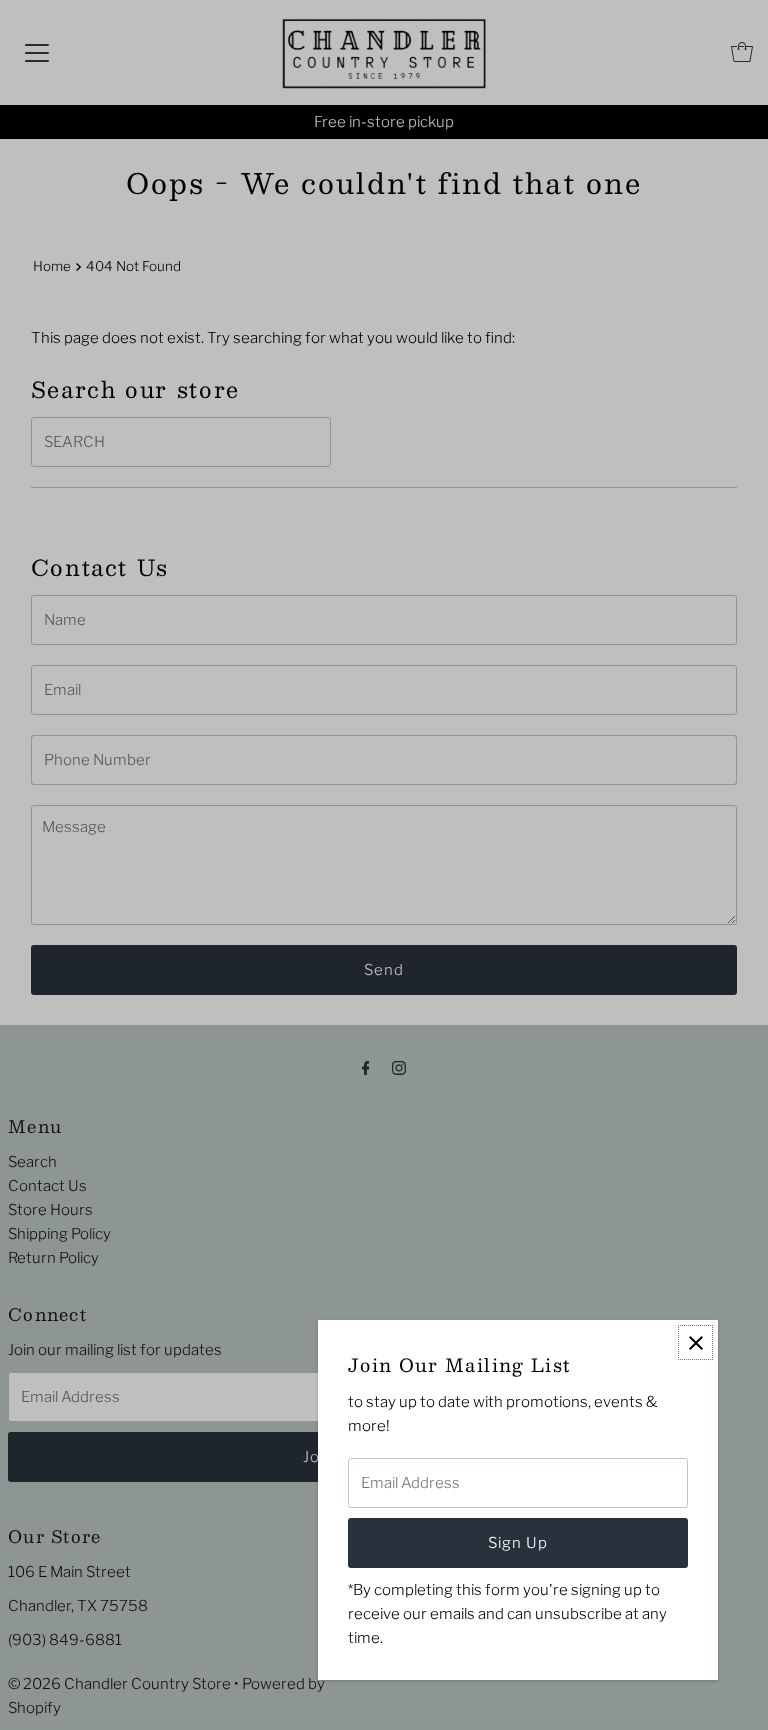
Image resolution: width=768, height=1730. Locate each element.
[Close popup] (695, 1342)
